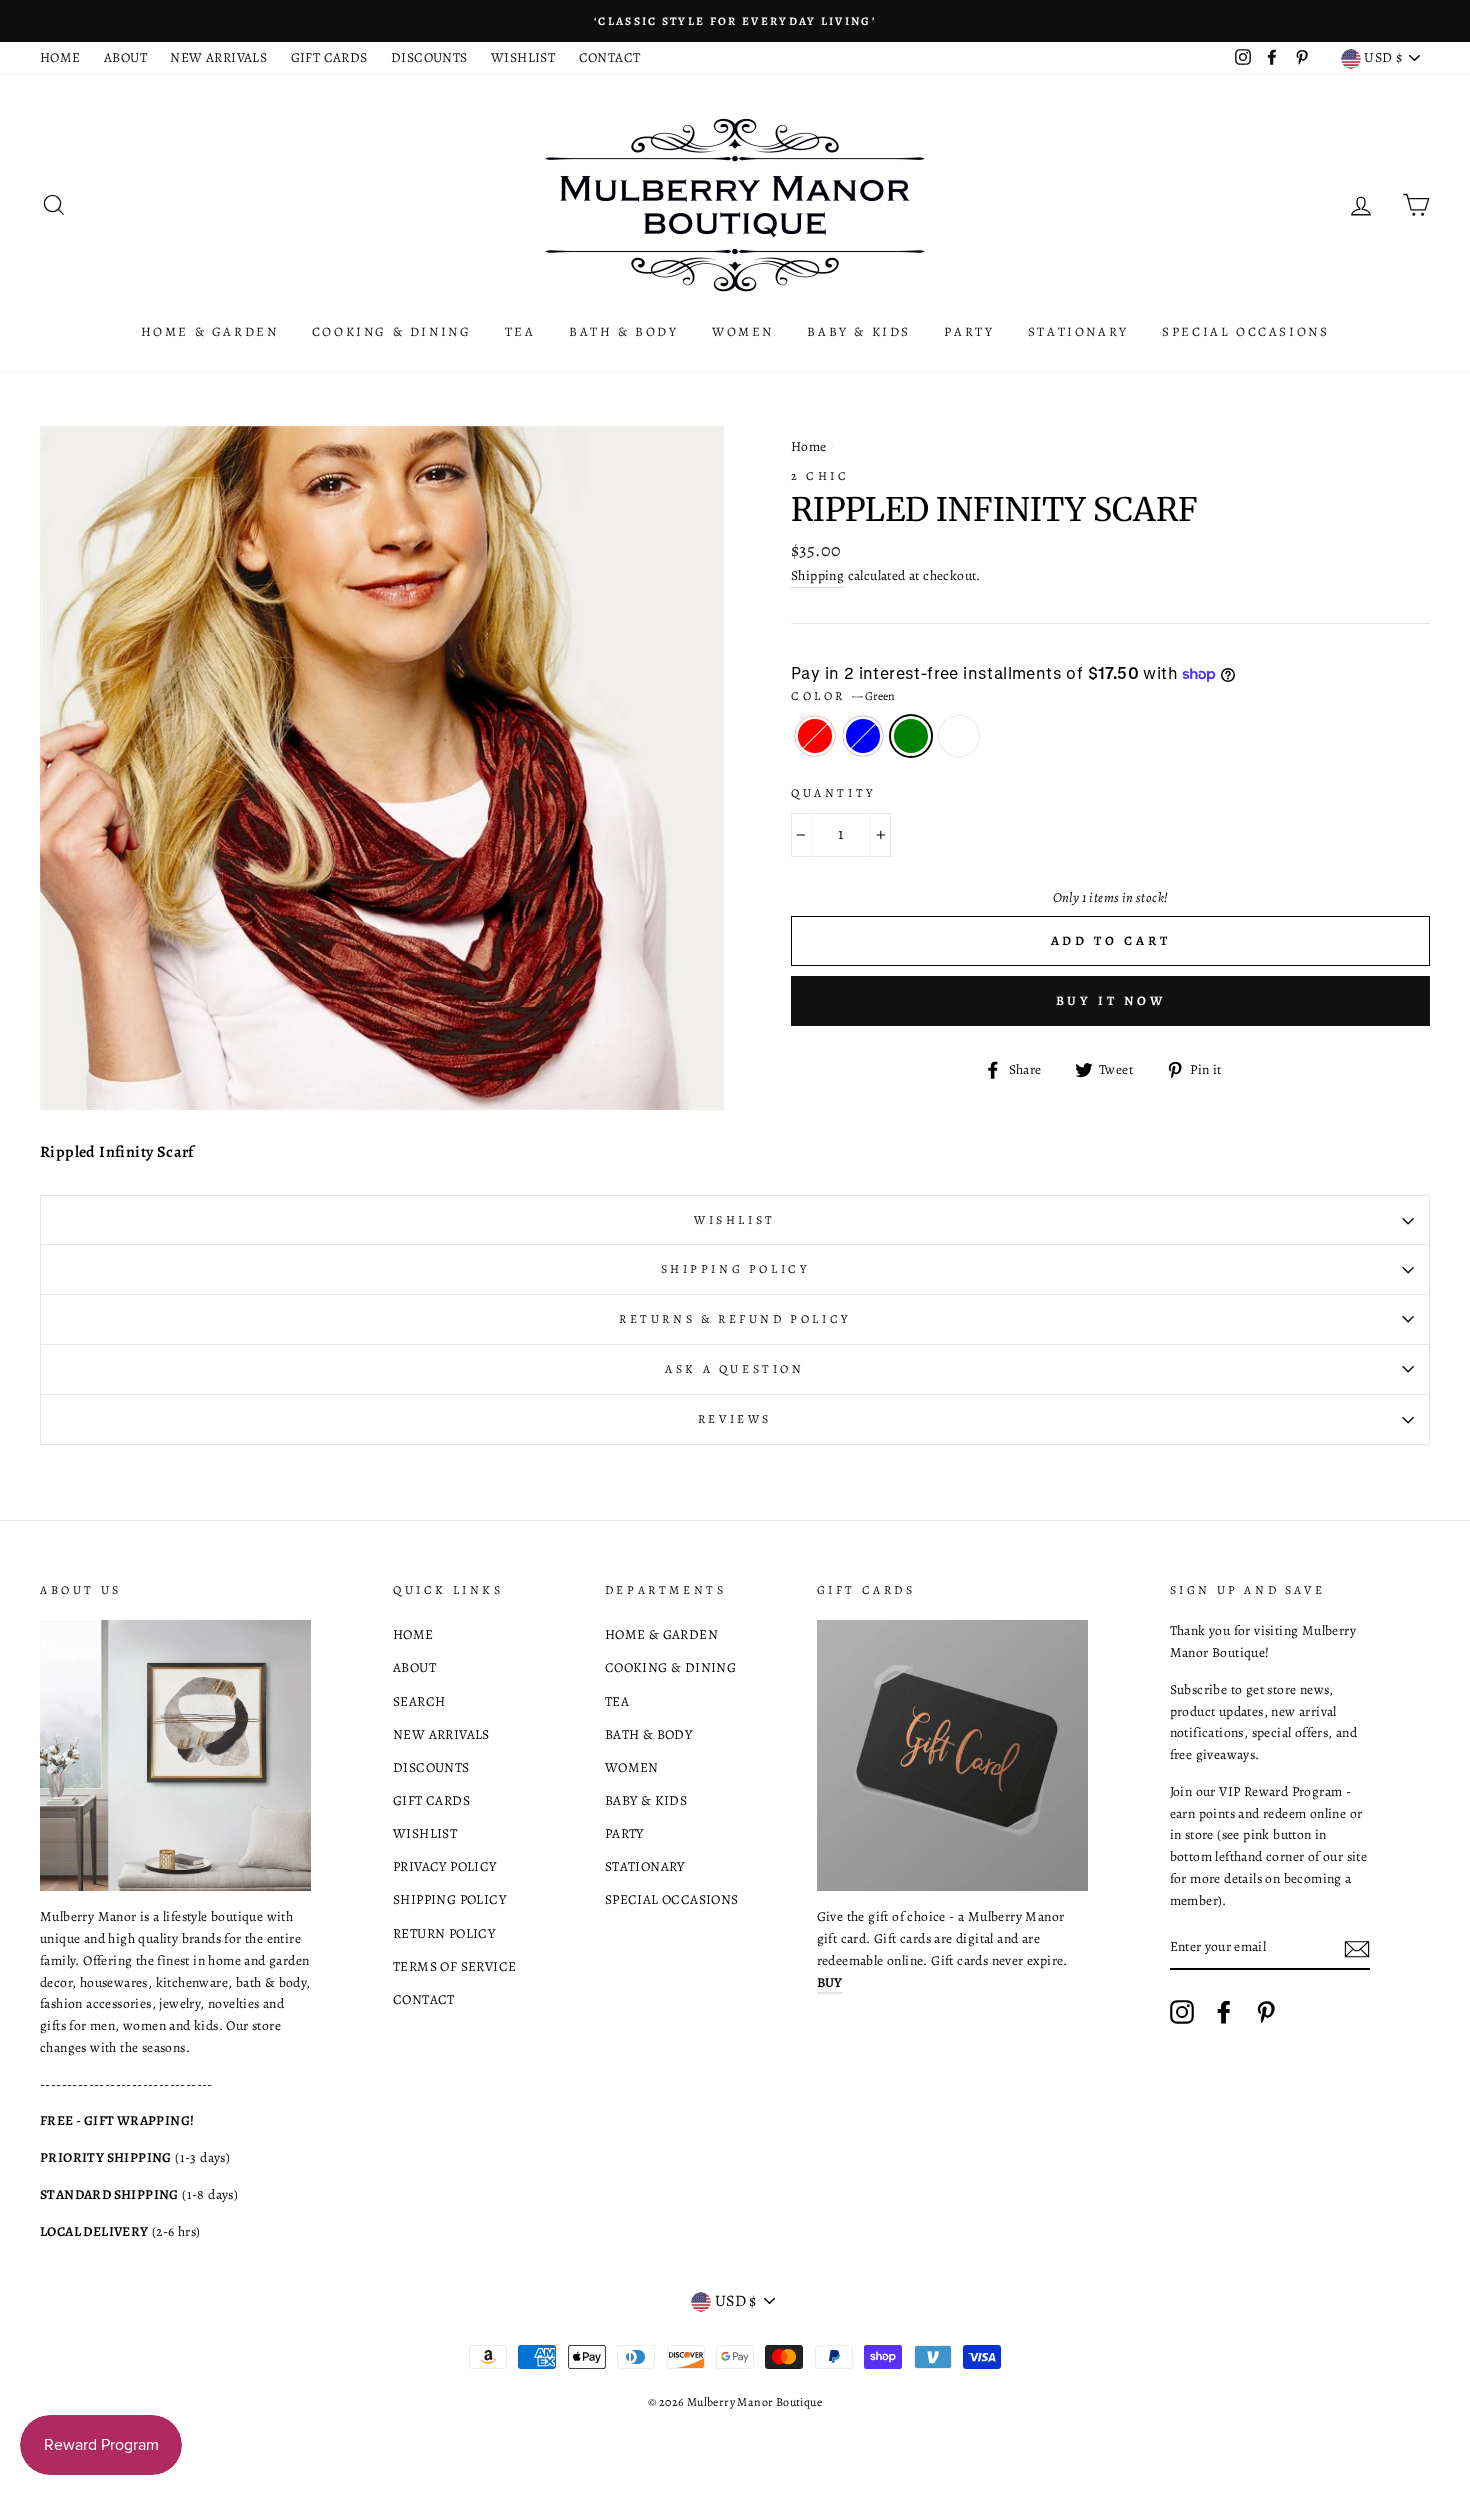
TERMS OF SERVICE (454, 1966)
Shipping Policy (735, 1269)
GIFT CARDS (329, 57)
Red (815, 736)
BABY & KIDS (859, 331)
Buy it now (1111, 1000)
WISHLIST (523, 57)
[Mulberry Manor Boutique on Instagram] (1182, 2012)
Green (911, 736)
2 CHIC (820, 476)
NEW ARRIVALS (218, 57)
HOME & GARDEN (210, 331)
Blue (863, 736)
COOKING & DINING (392, 331)
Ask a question (734, 1369)
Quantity (833, 793)
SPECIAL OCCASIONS (1245, 331)
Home (809, 446)
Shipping (817, 575)
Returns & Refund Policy (735, 1319)
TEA (520, 331)
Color (843, 696)
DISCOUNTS (429, 57)
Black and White (959, 736)
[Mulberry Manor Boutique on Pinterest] (1266, 2012)
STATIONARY (1078, 331)
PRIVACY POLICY (445, 1866)
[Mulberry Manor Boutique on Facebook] (1224, 2012)
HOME (60, 57)
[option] (735, 21)
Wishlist (735, 1220)
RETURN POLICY (444, 1933)
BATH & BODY (624, 331)
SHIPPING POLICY (449, 1899)
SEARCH (419, 1701)
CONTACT (610, 57)
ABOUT (125, 57)
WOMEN (743, 331)
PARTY (969, 331)
